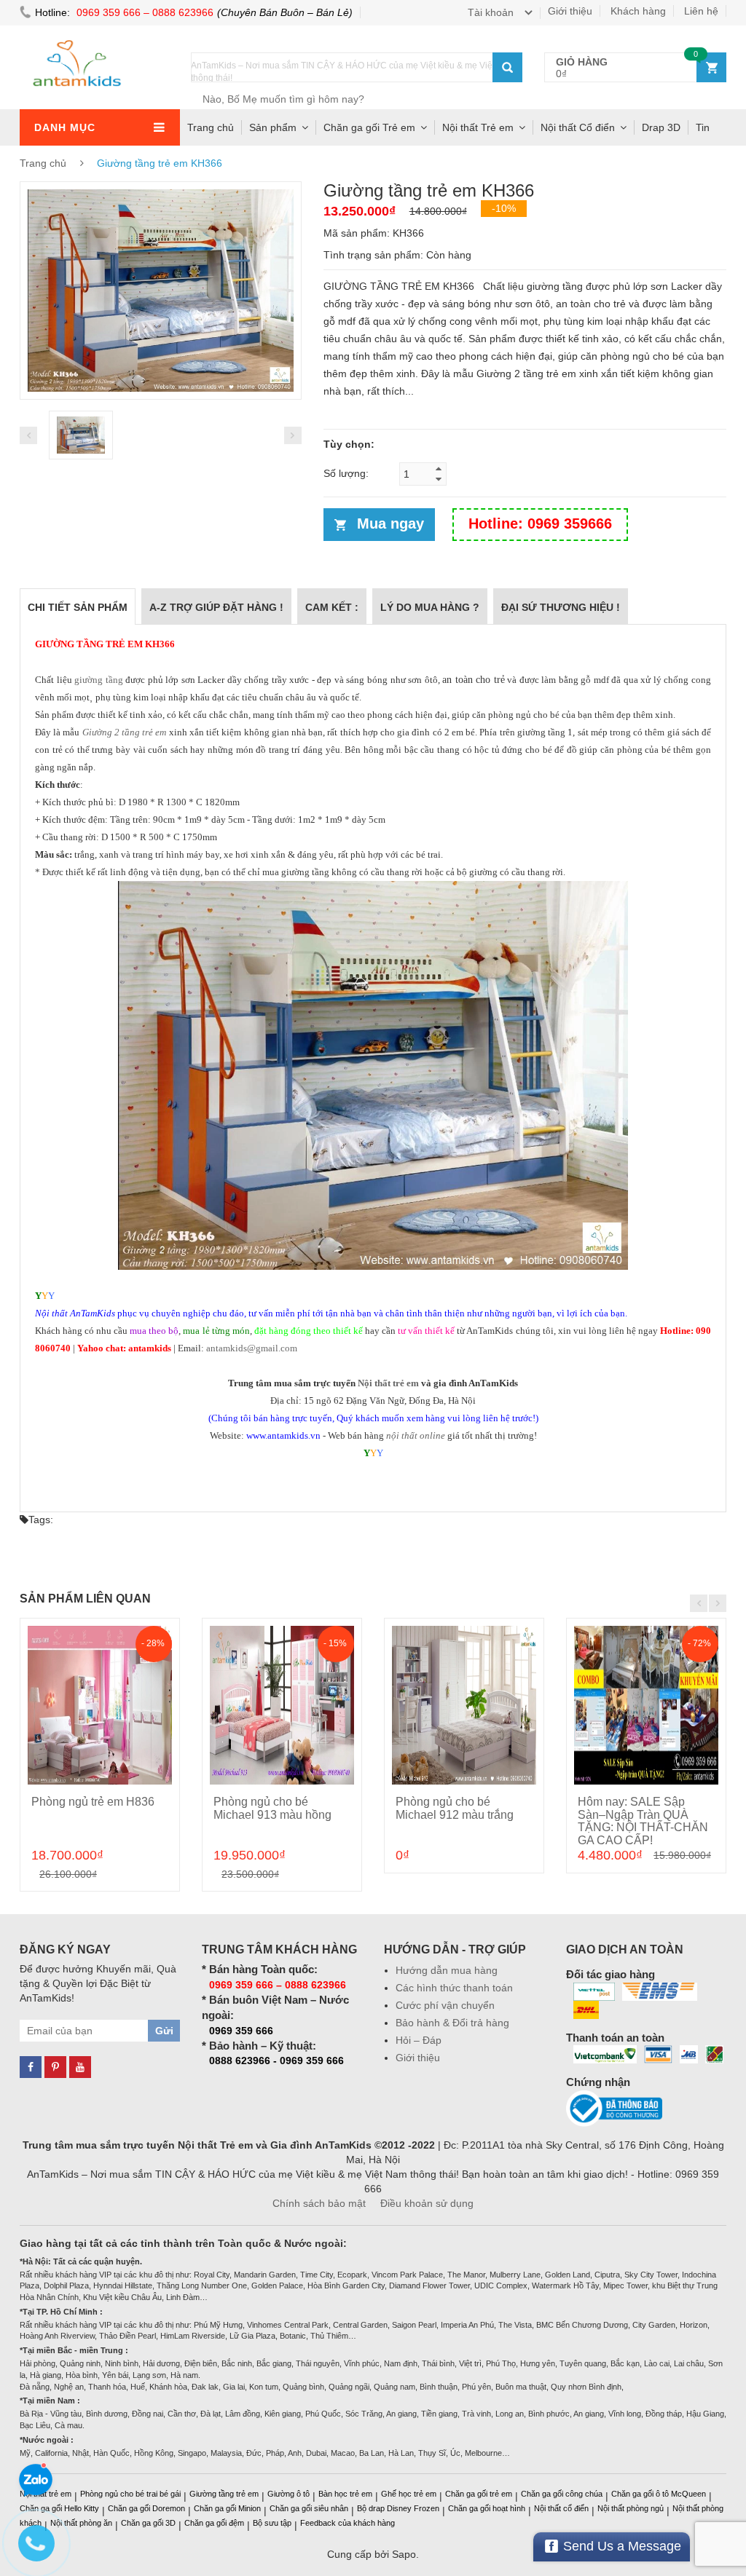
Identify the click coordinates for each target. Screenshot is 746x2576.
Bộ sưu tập (272, 2523)
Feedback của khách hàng (348, 2523)
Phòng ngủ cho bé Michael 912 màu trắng (455, 1808)
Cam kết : (332, 607)
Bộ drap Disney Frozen (398, 2508)
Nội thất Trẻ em (478, 127)
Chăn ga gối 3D (148, 2523)
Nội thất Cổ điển (578, 127)
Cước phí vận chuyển (445, 2005)
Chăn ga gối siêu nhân (309, 2508)
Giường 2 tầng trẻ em (125, 732)
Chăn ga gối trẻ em (479, 2494)
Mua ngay (390, 524)
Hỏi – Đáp (419, 2040)
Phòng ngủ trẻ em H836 (93, 1802)
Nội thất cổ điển (561, 2508)
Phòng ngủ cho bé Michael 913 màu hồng (272, 1808)
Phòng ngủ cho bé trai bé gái (130, 2494)
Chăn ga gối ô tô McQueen (659, 2494)
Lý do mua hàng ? (430, 607)
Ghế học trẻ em (409, 2494)
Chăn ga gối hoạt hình (487, 2508)
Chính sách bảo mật (319, 2203)
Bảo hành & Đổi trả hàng (452, 2023)
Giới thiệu (570, 11)
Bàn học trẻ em (345, 2494)
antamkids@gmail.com (252, 1348)
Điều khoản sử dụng (427, 2203)
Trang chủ (211, 127)
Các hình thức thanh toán (454, 1988)
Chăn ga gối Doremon (146, 2508)
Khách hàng (638, 11)
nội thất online (416, 1435)
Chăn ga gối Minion (227, 2508)
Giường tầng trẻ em (224, 2494)
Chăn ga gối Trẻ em (369, 127)
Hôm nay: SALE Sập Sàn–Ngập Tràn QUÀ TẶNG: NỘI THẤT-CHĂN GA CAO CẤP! (643, 1821)
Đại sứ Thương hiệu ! (561, 607)
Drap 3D (661, 127)
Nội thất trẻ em (388, 1383)
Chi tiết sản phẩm (78, 607)
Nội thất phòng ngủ (631, 2508)
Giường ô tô (288, 2494)
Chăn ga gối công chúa (562, 2494)
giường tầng (99, 680)
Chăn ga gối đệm (214, 2523)
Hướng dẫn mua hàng (447, 1970)
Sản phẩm (273, 127)
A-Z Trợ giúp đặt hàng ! (216, 607)
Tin (703, 127)
